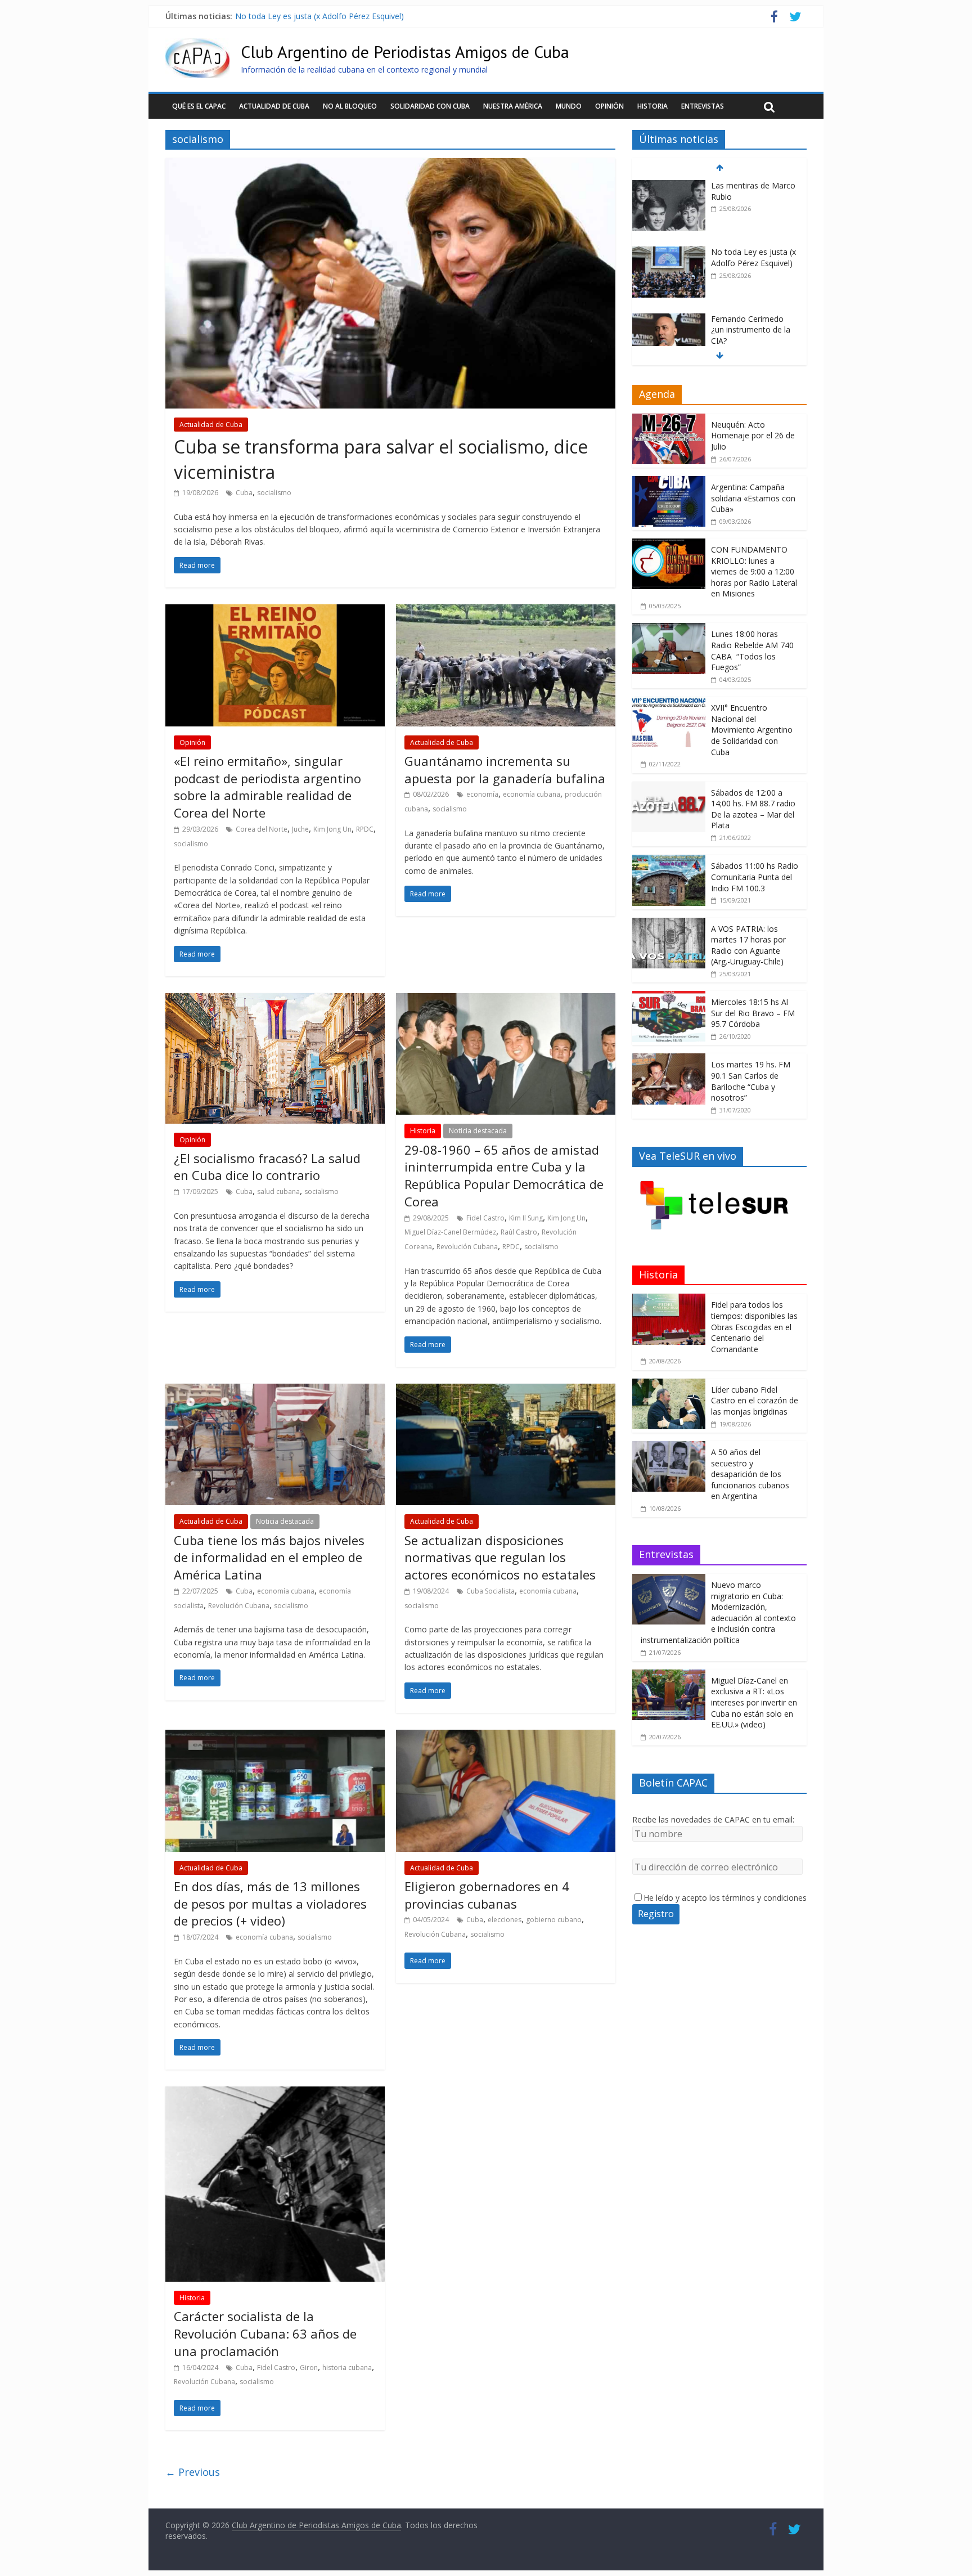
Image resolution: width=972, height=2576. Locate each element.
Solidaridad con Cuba (430, 106)
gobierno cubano (554, 1920)
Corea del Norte (262, 829)
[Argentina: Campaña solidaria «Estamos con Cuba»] (669, 482)
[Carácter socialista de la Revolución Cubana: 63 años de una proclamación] (275, 2093)
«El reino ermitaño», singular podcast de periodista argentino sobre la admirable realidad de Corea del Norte (267, 787)
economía (482, 794)
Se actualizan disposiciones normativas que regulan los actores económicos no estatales (500, 1558)
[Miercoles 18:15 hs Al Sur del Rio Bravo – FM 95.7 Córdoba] (669, 997)
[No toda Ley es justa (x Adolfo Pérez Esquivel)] (669, 252)
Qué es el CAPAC (199, 106)
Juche (300, 829)
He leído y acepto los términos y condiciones (725, 1898)
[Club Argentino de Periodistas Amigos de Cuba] (197, 45)
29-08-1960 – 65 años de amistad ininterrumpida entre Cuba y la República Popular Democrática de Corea (504, 1175)
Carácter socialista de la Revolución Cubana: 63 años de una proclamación (265, 2333)
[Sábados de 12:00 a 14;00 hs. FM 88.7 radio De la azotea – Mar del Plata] (669, 787)
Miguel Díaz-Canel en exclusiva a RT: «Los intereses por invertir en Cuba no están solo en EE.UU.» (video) (754, 1702)
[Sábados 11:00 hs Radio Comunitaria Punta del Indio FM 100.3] (669, 861)
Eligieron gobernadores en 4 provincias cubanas (487, 1895)
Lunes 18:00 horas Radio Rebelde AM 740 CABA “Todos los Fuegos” (752, 650)
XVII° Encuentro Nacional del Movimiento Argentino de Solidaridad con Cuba (752, 730)
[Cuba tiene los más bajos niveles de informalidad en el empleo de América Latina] (275, 1390)
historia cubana (347, 2368)
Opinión (609, 106)
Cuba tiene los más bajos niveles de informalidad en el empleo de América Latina (269, 1558)
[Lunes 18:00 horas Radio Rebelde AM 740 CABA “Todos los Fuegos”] (669, 629)
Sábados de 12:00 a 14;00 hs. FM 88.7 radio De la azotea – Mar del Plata (753, 809)
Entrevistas (703, 106)
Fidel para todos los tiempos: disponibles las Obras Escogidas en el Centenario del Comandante (754, 1327)
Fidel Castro (485, 1218)
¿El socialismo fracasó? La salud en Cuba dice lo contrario (267, 1167)
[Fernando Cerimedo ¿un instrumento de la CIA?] (669, 319)
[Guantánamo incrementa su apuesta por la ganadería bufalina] (506, 611)
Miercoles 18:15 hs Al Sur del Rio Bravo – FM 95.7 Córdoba (753, 1013)
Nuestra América (513, 106)
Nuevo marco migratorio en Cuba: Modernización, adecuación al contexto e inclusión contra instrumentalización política (718, 1612)
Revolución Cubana (467, 1247)
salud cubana (278, 1191)
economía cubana (532, 794)
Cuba (244, 493)
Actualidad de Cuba (274, 106)
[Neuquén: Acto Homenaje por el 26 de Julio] (669, 419)
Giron (309, 2368)
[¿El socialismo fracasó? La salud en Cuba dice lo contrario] (275, 1000)
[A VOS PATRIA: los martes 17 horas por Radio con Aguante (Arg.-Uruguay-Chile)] (669, 924)
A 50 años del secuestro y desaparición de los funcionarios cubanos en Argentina (750, 1474)
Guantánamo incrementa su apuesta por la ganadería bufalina (505, 769)
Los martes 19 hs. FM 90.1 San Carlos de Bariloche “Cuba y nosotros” (751, 1081)
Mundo (569, 106)
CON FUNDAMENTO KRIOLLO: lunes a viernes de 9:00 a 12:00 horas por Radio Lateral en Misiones (754, 571)
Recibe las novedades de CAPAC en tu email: (713, 1819)
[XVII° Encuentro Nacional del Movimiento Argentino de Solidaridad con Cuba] (669, 703)
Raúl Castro (519, 1232)
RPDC (365, 829)
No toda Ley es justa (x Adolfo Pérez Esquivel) (319, 16)
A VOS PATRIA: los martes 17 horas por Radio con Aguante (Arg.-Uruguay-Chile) (748, 945)
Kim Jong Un (332, 829)
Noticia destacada (478, 1131)
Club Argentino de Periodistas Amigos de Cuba (405, 51)
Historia (652, 106)
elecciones (505, 1920)
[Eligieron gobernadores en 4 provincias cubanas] (506, 1736)
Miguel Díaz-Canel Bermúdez (450, 1232)
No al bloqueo (350, 106)
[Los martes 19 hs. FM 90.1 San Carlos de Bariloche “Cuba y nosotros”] (669, 1059)
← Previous (193, 2472)
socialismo (274, 493)
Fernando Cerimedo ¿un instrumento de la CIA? (751, 330)
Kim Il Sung (526, 1218)
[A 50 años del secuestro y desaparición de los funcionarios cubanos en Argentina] (669, 1447)
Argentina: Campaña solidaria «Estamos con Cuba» (753, 498)
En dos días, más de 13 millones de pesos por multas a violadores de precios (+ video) (270, 1904)
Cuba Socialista (490, 1591)
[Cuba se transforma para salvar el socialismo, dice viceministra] (390, 165)
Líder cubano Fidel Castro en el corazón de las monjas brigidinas (755, 1401)
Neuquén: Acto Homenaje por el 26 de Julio (753, 436)
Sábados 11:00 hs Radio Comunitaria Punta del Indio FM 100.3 (755, 877)
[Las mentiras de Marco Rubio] (669, 186)
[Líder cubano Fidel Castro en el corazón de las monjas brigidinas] (669, 1385)
